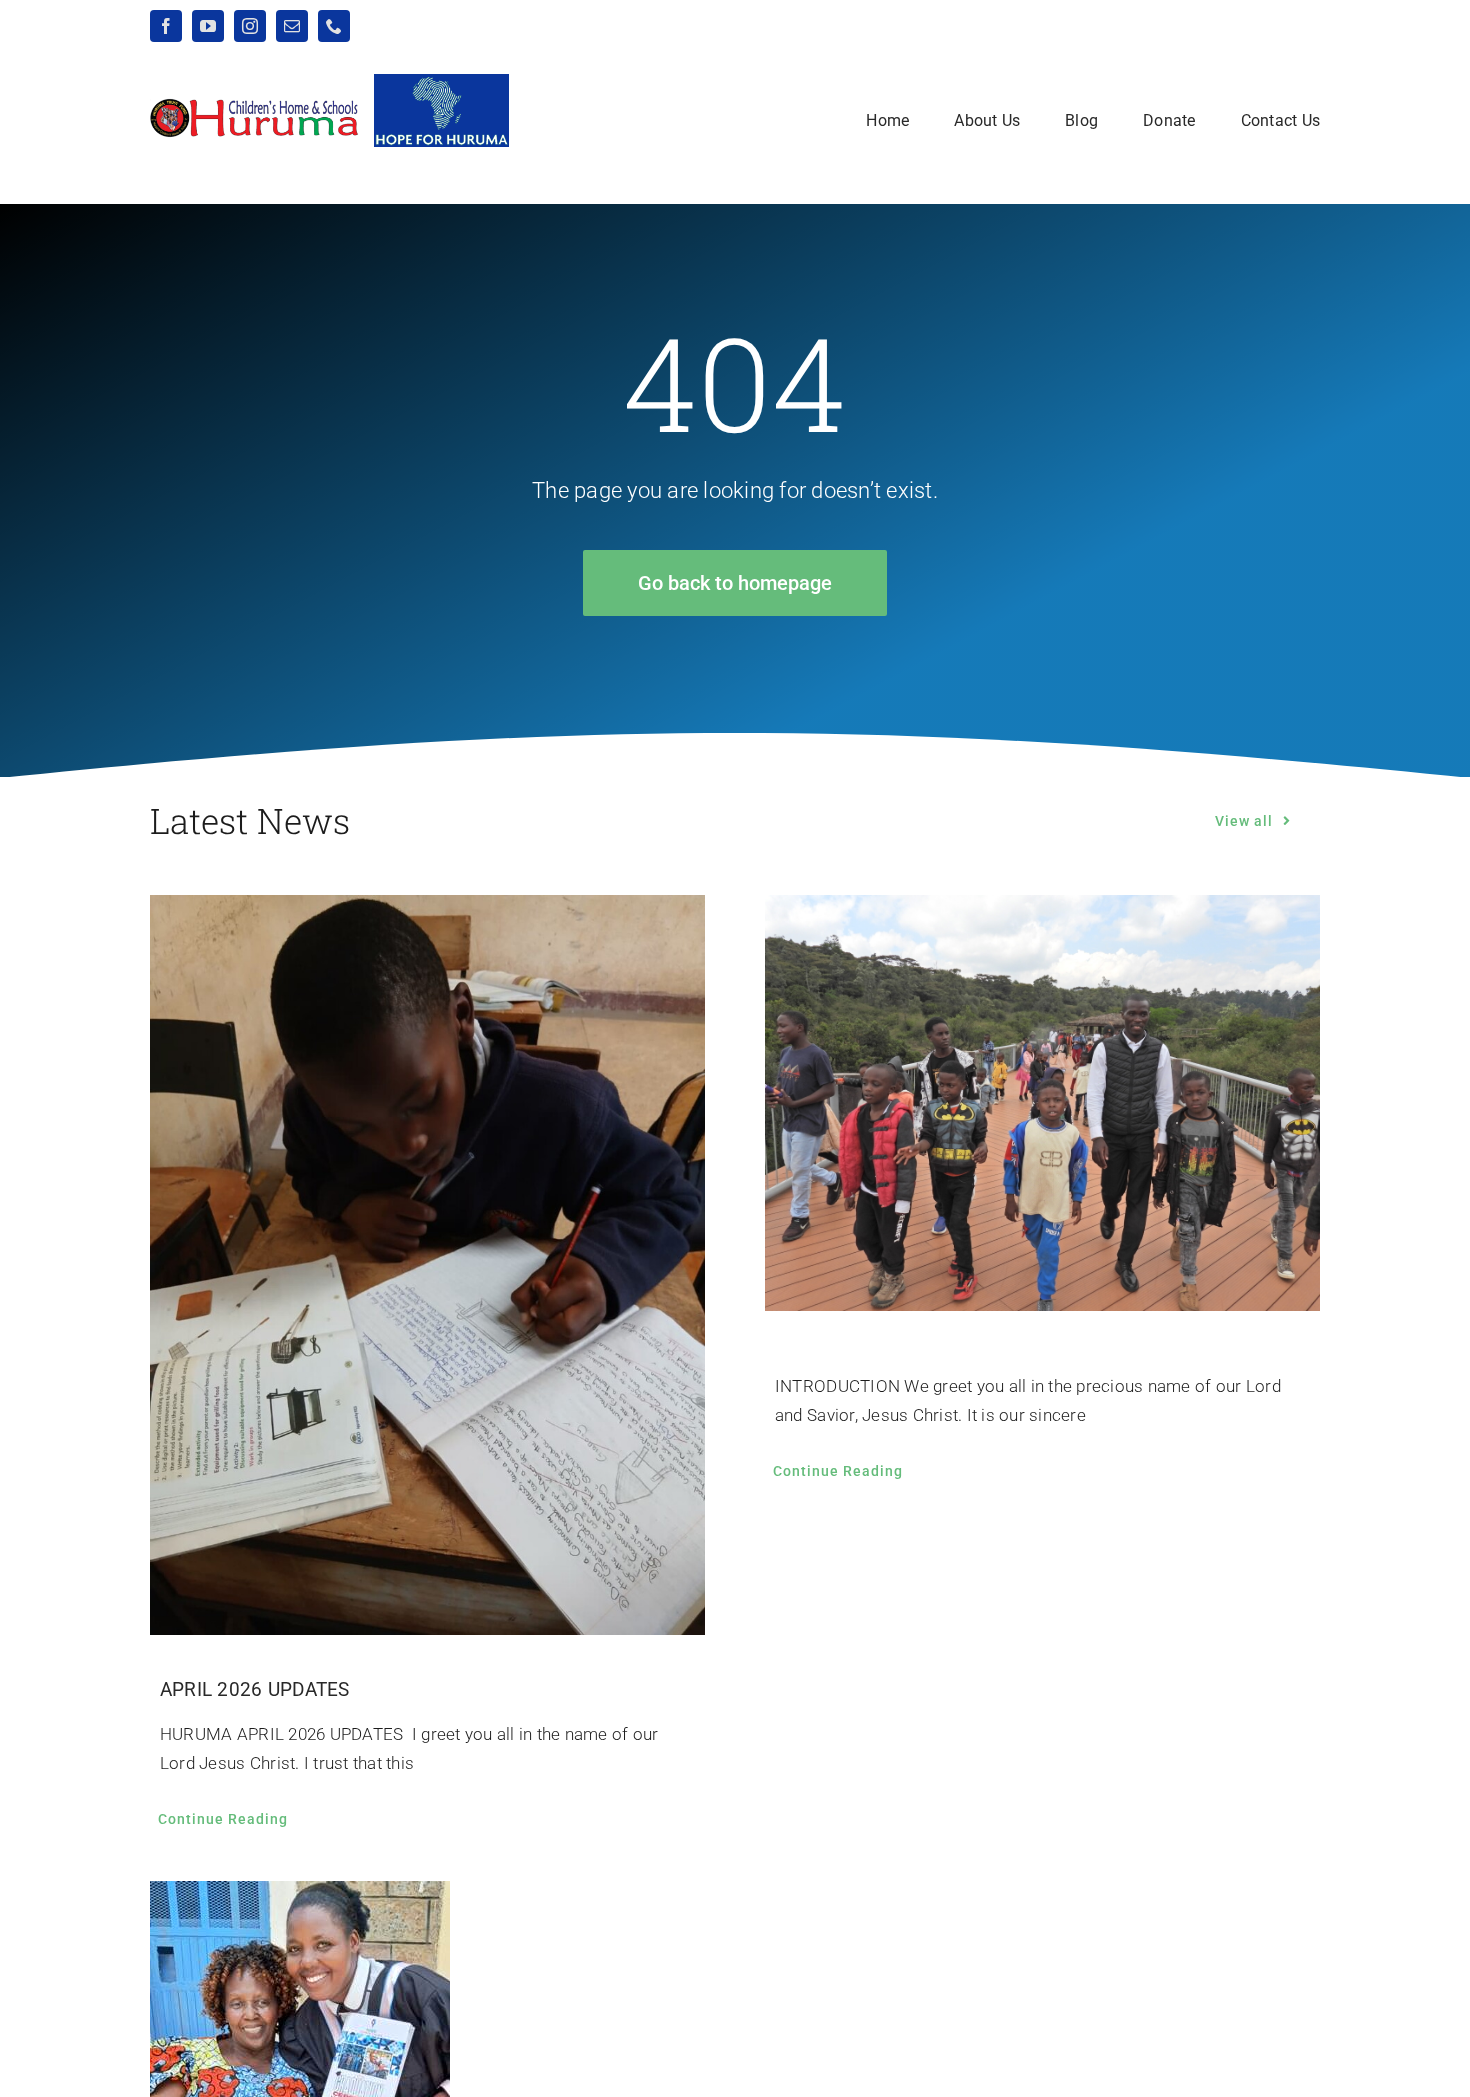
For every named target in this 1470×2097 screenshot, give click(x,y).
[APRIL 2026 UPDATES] (427, 1265)
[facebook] (166, 26)
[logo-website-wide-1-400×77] (255, 106)
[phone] (334, 26)
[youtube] (208, 26)
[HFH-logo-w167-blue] (441, 82)
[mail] (292, 26)
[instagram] (250, 26)
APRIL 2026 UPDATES (255, 1689)
